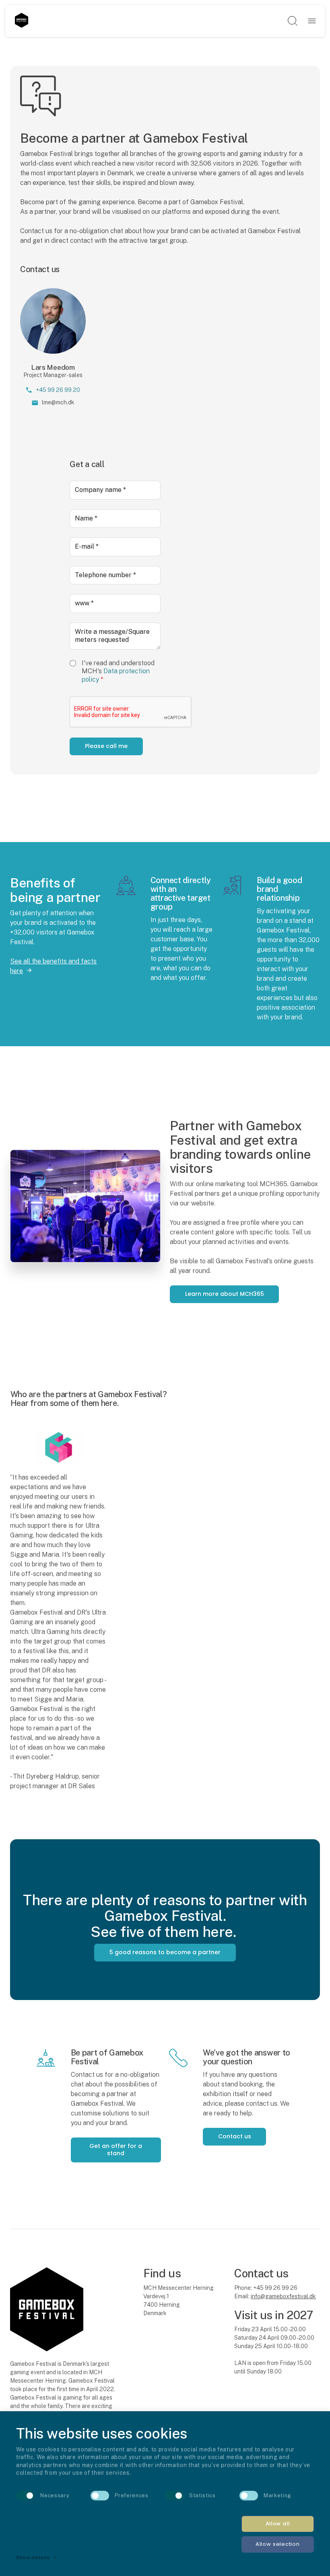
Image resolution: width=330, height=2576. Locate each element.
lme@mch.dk (58, 402)
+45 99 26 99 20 (58, 390)
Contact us (235, 2136)
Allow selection (277, 2544)
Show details (37, 2558)
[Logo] (21, 21)
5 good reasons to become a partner (165, 1952)
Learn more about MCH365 (225, 1294)
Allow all (278, 2524)
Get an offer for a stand (116, 2150)
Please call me (106, 746)
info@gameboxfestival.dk (283, 2296)
